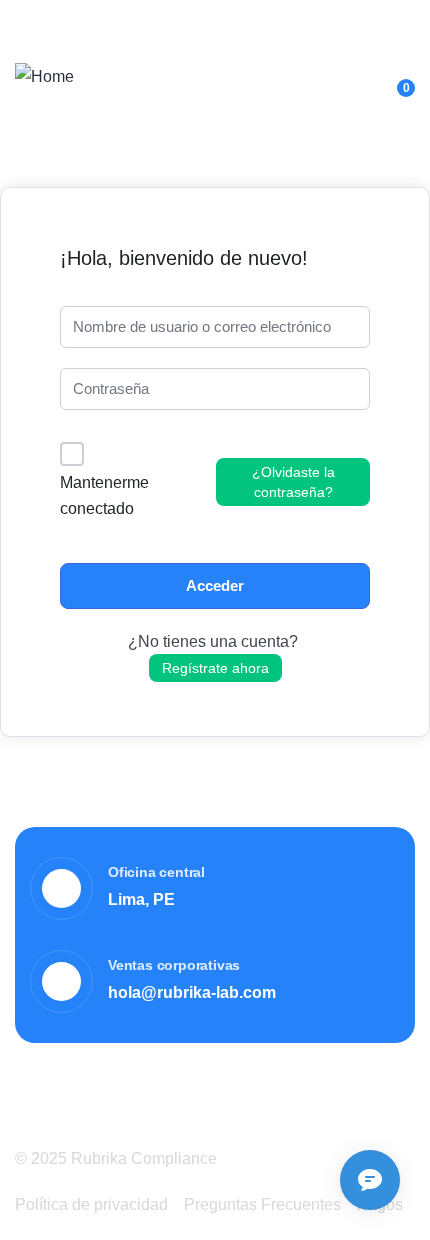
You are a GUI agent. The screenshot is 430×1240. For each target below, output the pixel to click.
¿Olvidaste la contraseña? (293, 482)
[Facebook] (168, 17)
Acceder (215, 585)
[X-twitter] (202, 17)
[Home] (44, 77)
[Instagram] (270, 17)
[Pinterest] (236, 17)
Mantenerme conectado (104, 495)
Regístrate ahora (215, 668)
